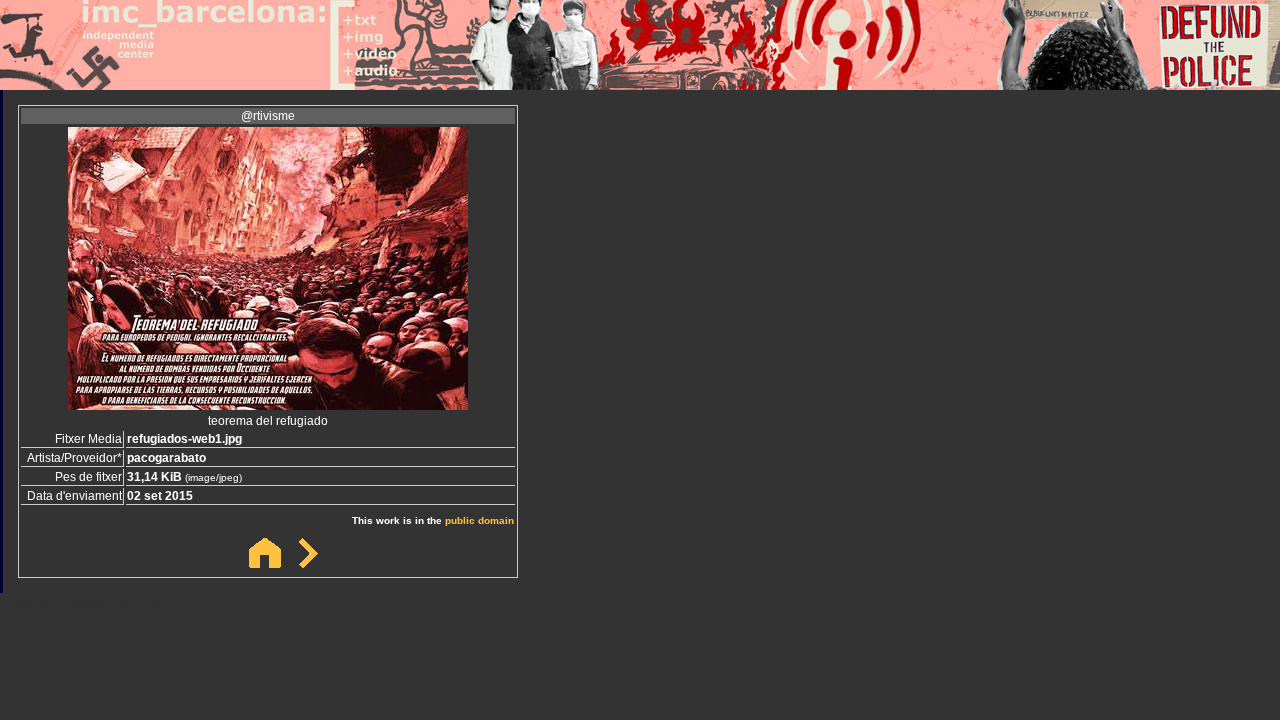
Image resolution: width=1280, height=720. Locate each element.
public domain (479, 520)
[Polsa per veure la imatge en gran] (268, 404)
